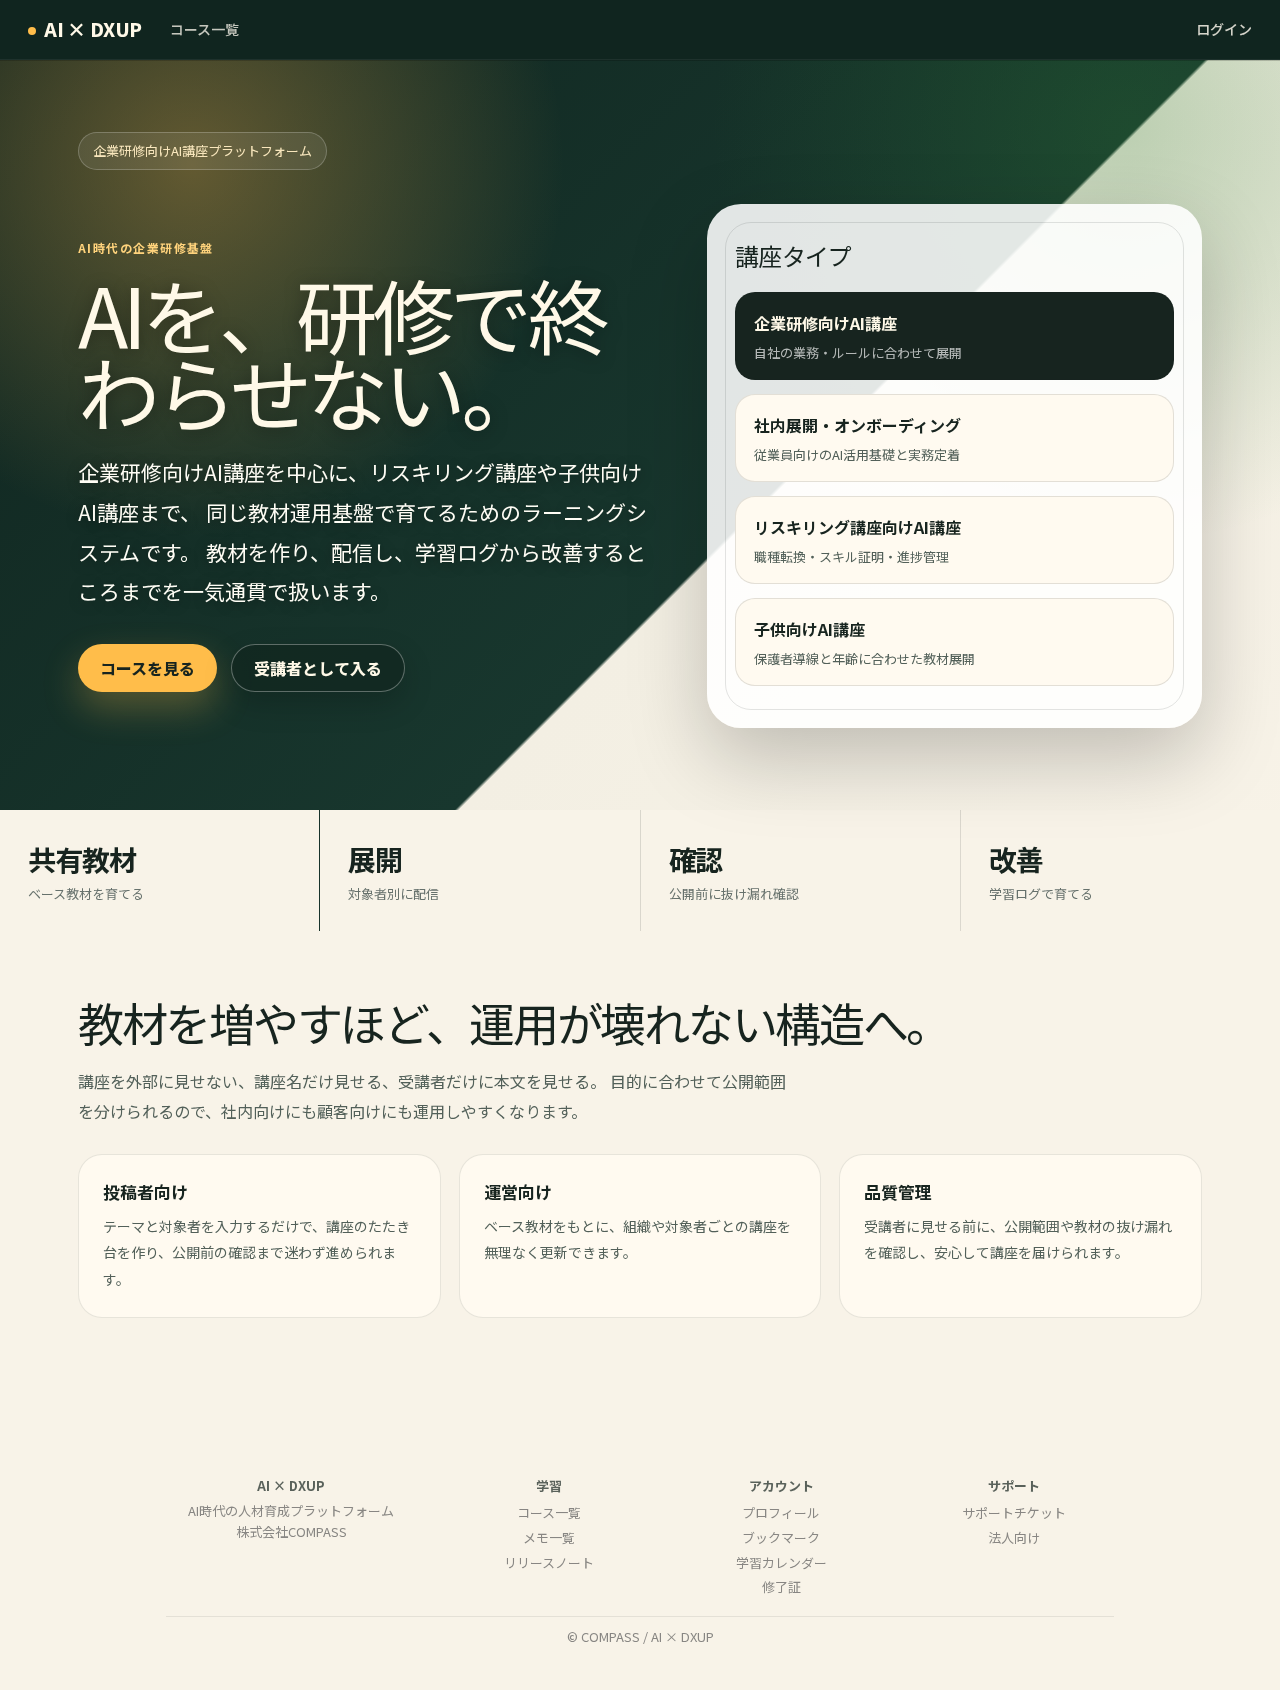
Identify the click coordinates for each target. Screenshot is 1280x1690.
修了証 (781, 1586)
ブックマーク (781, 1537)
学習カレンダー (781, 1562)
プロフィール (781, 1512)
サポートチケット (1014, 1512)
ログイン (1224, 29)
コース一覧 (204, 29)
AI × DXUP (93, 28)
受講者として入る (318, 668)
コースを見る (147, 668)
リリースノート (549, 1562)
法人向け (1014, 1537)
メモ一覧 (549, 1537)
